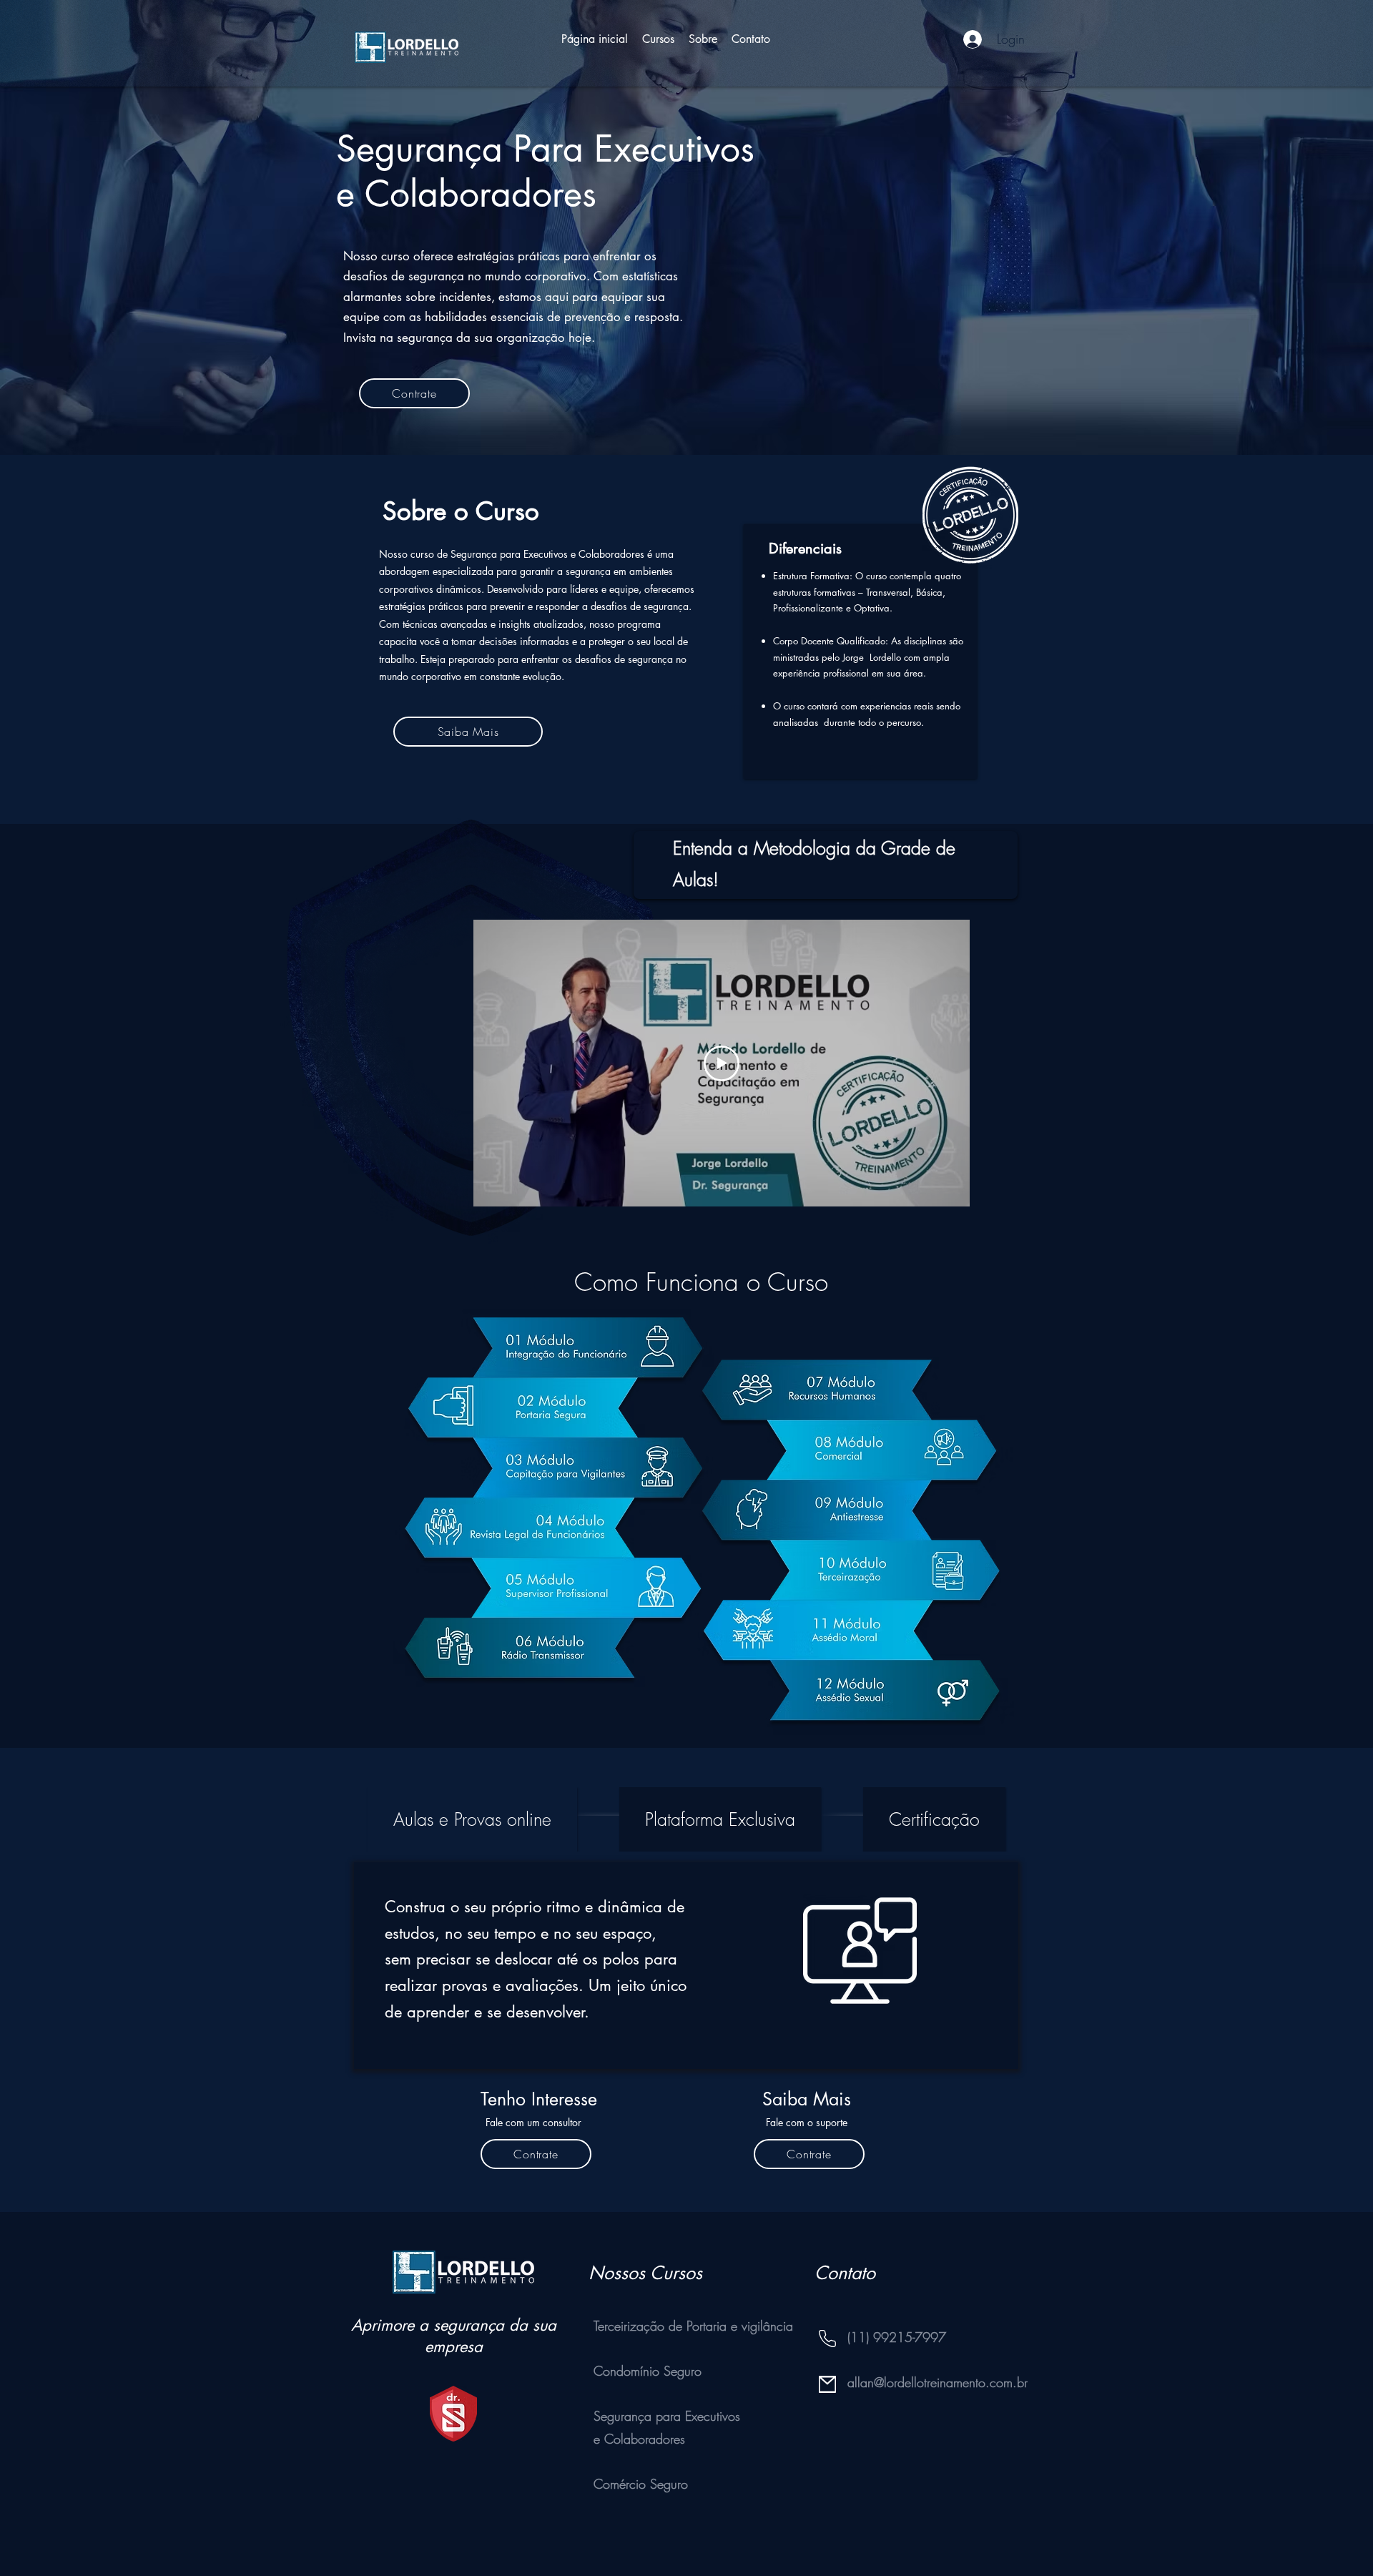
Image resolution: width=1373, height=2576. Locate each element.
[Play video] (722, 1063)
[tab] (472, 1819)
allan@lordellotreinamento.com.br (938, 2382)
